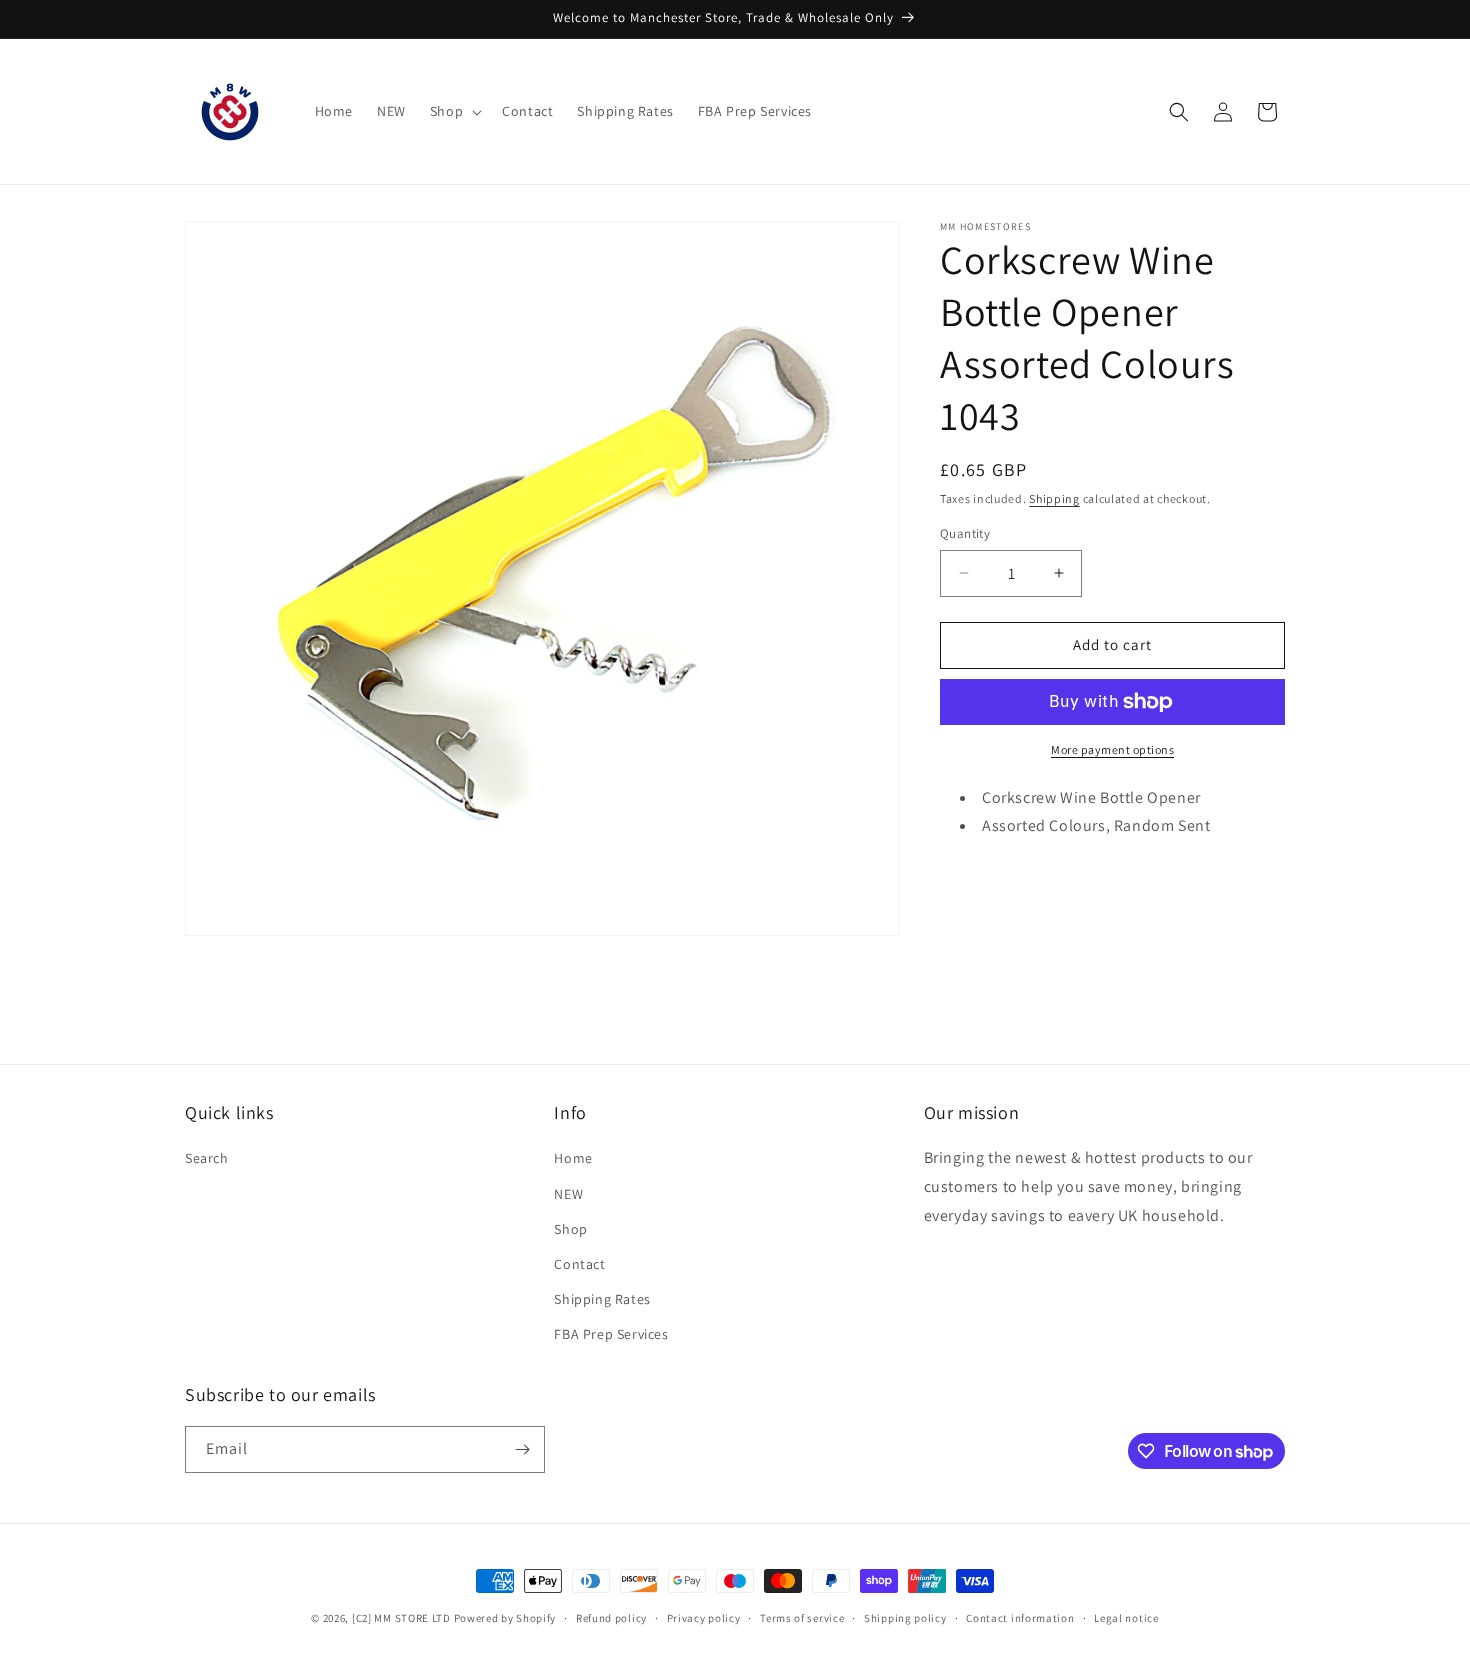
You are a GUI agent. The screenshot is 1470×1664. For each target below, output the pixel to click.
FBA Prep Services (611, 1334)
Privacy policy (704, 1618)
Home (573, 1158)
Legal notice (1126, 1618)
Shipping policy (905, 1618)
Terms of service (802, 1618)
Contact (579, 1264)
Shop (570, 1229)
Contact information (1020, 1618)
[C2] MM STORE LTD (401, 1618)
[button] (454, 111)
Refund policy (611, 1618)
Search (207, 1158)
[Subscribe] (522, 1449)
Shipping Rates (602, 1299)
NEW (568, 1194)
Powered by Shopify (505, 1618)
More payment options (1112, 749)
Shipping (1054, 498)
